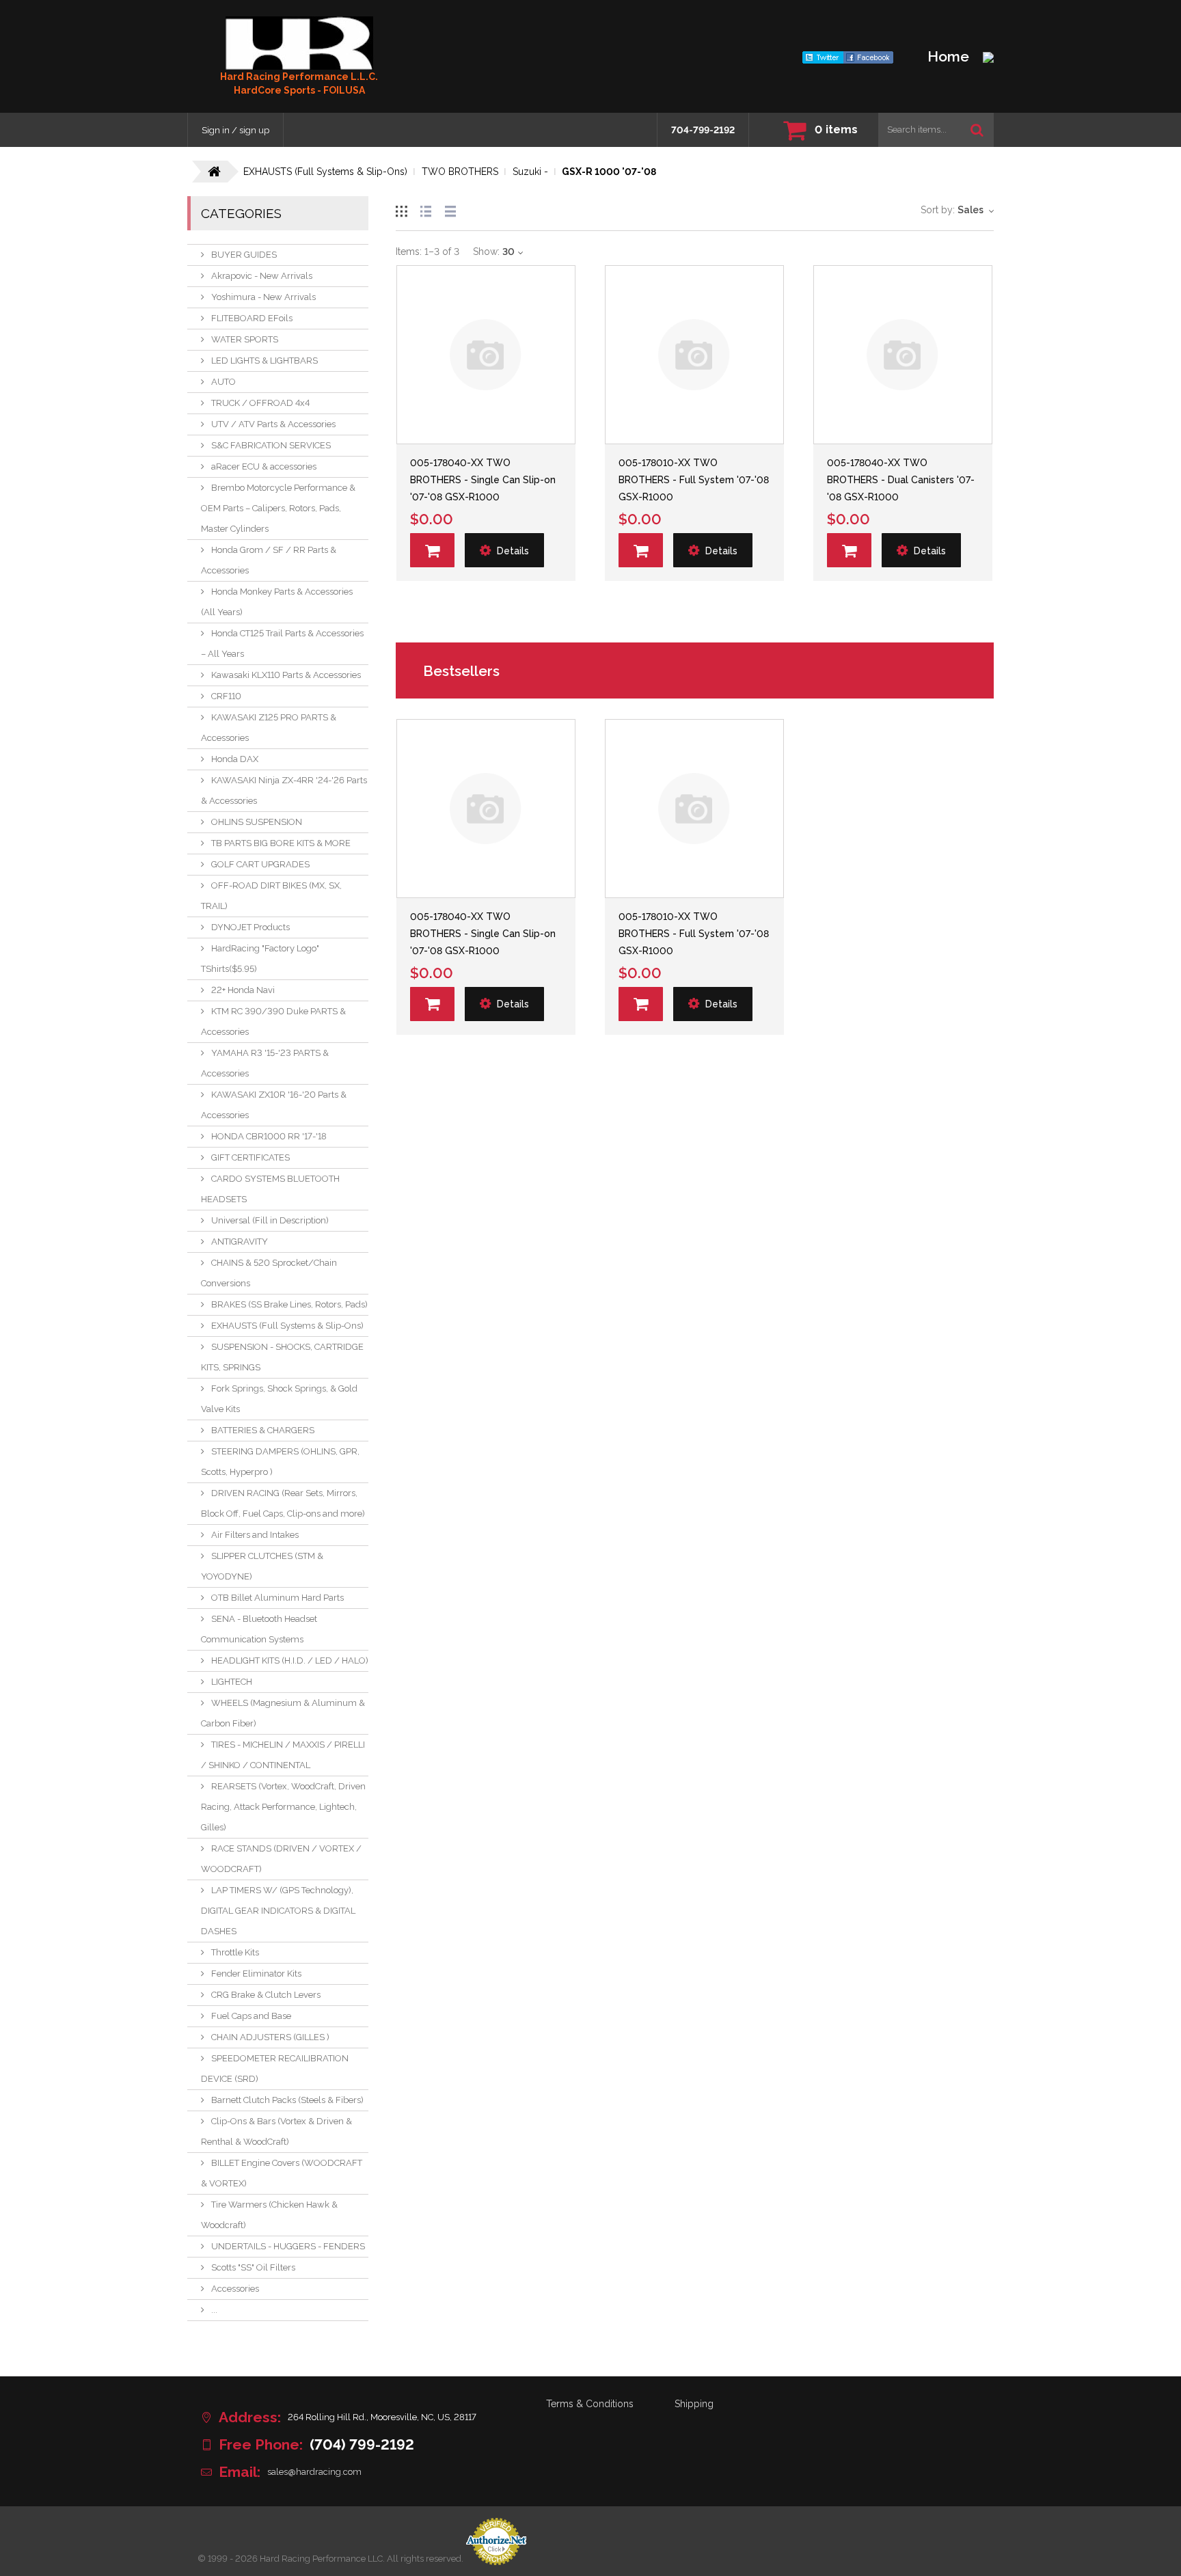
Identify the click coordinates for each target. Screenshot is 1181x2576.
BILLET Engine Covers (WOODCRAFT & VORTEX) (282, 2173)
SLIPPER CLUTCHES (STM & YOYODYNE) (262, 1566)
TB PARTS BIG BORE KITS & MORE (281, 843)
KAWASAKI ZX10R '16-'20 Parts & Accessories (274, 1105)
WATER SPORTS (245, 339)
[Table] (450, 209)
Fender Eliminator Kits (256, 1974)
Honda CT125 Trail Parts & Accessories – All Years (282, 643)
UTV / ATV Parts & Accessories (273, 424)
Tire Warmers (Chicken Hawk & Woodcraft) (269, 2215)
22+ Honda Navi (243, 990)
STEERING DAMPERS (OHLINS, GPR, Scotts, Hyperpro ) (280, 1462)
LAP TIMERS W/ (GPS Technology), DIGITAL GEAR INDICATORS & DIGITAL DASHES (278, 1911)
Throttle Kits (235, 1952)
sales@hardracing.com (314, 2472)
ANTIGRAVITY (240, 1242)
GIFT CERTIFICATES (250, 1157)
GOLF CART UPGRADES (260, 864)
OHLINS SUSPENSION (257, 822)
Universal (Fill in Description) (270, 1220)
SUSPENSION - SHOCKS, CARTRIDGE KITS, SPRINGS (282, 1357)
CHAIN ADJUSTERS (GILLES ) (270, 2037)
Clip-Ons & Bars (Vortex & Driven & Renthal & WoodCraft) (276, 2131)
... (214, 2310)
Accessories (235, 2289)
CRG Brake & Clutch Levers (266, 1995)
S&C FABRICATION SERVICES (271, 445)
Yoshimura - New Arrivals (263, 297)
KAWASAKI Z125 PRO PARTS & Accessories (269, 728)
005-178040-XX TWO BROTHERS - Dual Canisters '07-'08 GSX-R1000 (901, 480)
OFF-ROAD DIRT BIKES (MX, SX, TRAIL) (271, 896)
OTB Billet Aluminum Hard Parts (277, 1598)
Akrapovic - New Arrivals (262, 276)
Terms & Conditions (590, 2404)
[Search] (977, 130)
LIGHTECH (232, 1682)
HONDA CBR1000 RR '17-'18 (269, 1136)
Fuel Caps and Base (251, 2016)
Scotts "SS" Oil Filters (253, 2267)
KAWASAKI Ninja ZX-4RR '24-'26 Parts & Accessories (284, 790)
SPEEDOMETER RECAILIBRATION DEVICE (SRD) (275, 2069)
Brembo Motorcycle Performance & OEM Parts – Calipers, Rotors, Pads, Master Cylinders (278, 508)
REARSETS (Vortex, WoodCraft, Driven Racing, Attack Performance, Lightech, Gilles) (283, 1807)
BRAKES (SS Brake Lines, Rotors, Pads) (289, 1304)
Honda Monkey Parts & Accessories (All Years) (277, 602)
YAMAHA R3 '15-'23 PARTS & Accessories (265, 1063)
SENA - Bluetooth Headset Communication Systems (259, 1629)
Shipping (694, 2404)
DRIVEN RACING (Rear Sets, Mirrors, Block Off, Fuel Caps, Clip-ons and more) (283, 1503)
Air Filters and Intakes (255, 1535)
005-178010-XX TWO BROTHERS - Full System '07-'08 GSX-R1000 (694, 480)
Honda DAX (235, 759)
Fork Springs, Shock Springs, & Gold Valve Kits (279, 1399)
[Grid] (401, 209)
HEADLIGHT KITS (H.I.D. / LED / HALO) (290, 1660)
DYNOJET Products (250, 927)
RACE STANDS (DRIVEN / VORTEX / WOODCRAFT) (281, 1859)
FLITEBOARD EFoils (252, 318)
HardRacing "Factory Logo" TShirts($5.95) (260, 959)
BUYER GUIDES (244, 255)
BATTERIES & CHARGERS (263, 1430)
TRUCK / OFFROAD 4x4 (260, 403)
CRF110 (226, 696)
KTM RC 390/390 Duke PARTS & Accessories (273, 1021)
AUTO (223, 382)
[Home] (299, 43)
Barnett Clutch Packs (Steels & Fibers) (287, 2100)
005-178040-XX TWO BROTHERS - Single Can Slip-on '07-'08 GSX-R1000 (483, 480)
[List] (426, 209)
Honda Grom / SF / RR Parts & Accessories (269, 560)
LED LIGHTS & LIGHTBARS (264, 361)
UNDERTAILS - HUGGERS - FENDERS (288, 2246)
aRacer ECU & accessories (264, 466)
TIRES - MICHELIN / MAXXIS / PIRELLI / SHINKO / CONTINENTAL (283, 1755)
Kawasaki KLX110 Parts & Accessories (286, 675)
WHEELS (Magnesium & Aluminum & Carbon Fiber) (283, 1713)
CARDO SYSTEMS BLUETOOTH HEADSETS (270, 1189)
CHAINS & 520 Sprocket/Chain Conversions (269, 1273)
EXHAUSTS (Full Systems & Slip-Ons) (287, 1326)
